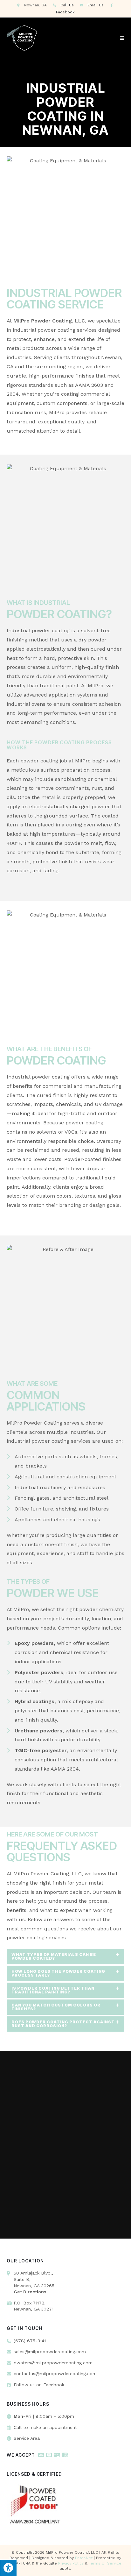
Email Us (96, 5)
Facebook (65, 12)
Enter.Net (84, 2558)
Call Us (67, 5)
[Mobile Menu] (122, 38)
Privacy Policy (71, 2563)
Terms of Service (105, 2563)
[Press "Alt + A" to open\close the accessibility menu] (8, 2568)
